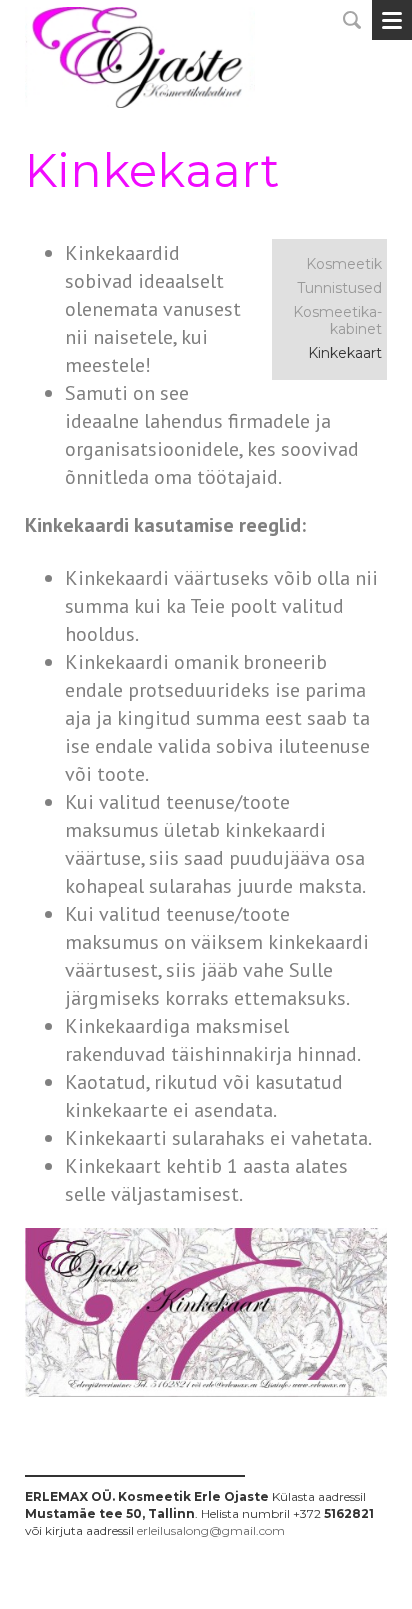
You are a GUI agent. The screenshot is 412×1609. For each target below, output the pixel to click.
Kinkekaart (345, 353)
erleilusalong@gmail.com (211, 1530)
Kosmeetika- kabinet (337, 320)
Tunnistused (339, 288)
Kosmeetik (344, 264)
